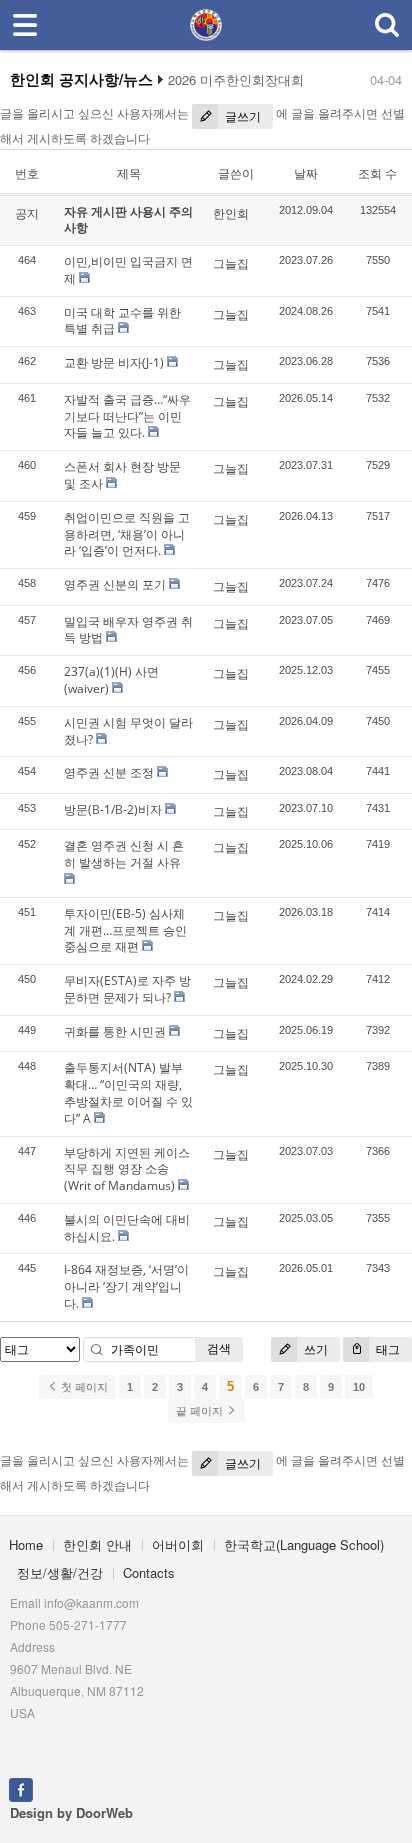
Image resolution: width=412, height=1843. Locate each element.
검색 (219, 1348)
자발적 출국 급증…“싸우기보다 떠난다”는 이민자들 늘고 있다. (127, 416)
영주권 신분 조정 (109, 772)
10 (359, 1387)
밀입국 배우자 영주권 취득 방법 (128, 630)
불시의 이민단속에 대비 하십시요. (127, 1228)
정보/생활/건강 (60, 1572)
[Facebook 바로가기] (21, 1788)
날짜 (306, 173)
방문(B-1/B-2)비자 (113, 809)
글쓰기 (241, 116)
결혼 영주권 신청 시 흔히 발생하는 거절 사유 (124, 854)
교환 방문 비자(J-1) (114, 362)
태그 (386, 1349)
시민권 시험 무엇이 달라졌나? (128, 731)
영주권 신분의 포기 (115, 584)
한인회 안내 (97, 1544)
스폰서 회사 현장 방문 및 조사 (122, 475)
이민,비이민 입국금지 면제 (128, 270)
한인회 (231, 213)
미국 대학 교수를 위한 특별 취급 (122, 321)
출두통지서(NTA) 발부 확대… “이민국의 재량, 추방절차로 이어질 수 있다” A (128, 1092)
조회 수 (377, 173)
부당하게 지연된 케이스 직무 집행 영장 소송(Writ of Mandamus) (127, 1169)
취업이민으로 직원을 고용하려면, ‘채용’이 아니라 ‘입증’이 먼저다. (127, 534)
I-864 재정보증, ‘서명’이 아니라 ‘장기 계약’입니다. (126, 1286)
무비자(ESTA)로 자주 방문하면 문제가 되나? (127, 989)
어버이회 (178, 1544)
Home (26, 1544)
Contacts (149, 1572)
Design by (71, 1812)
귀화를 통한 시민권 (115, 1031)
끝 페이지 (201, 1411)
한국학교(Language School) (304, 1544)
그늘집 (231, 263)
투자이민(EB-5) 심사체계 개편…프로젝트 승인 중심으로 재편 (125, 930)
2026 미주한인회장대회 (236, 80)
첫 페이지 (83, 1387)
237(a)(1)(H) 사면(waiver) (111, 680)
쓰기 (314, 1349)
